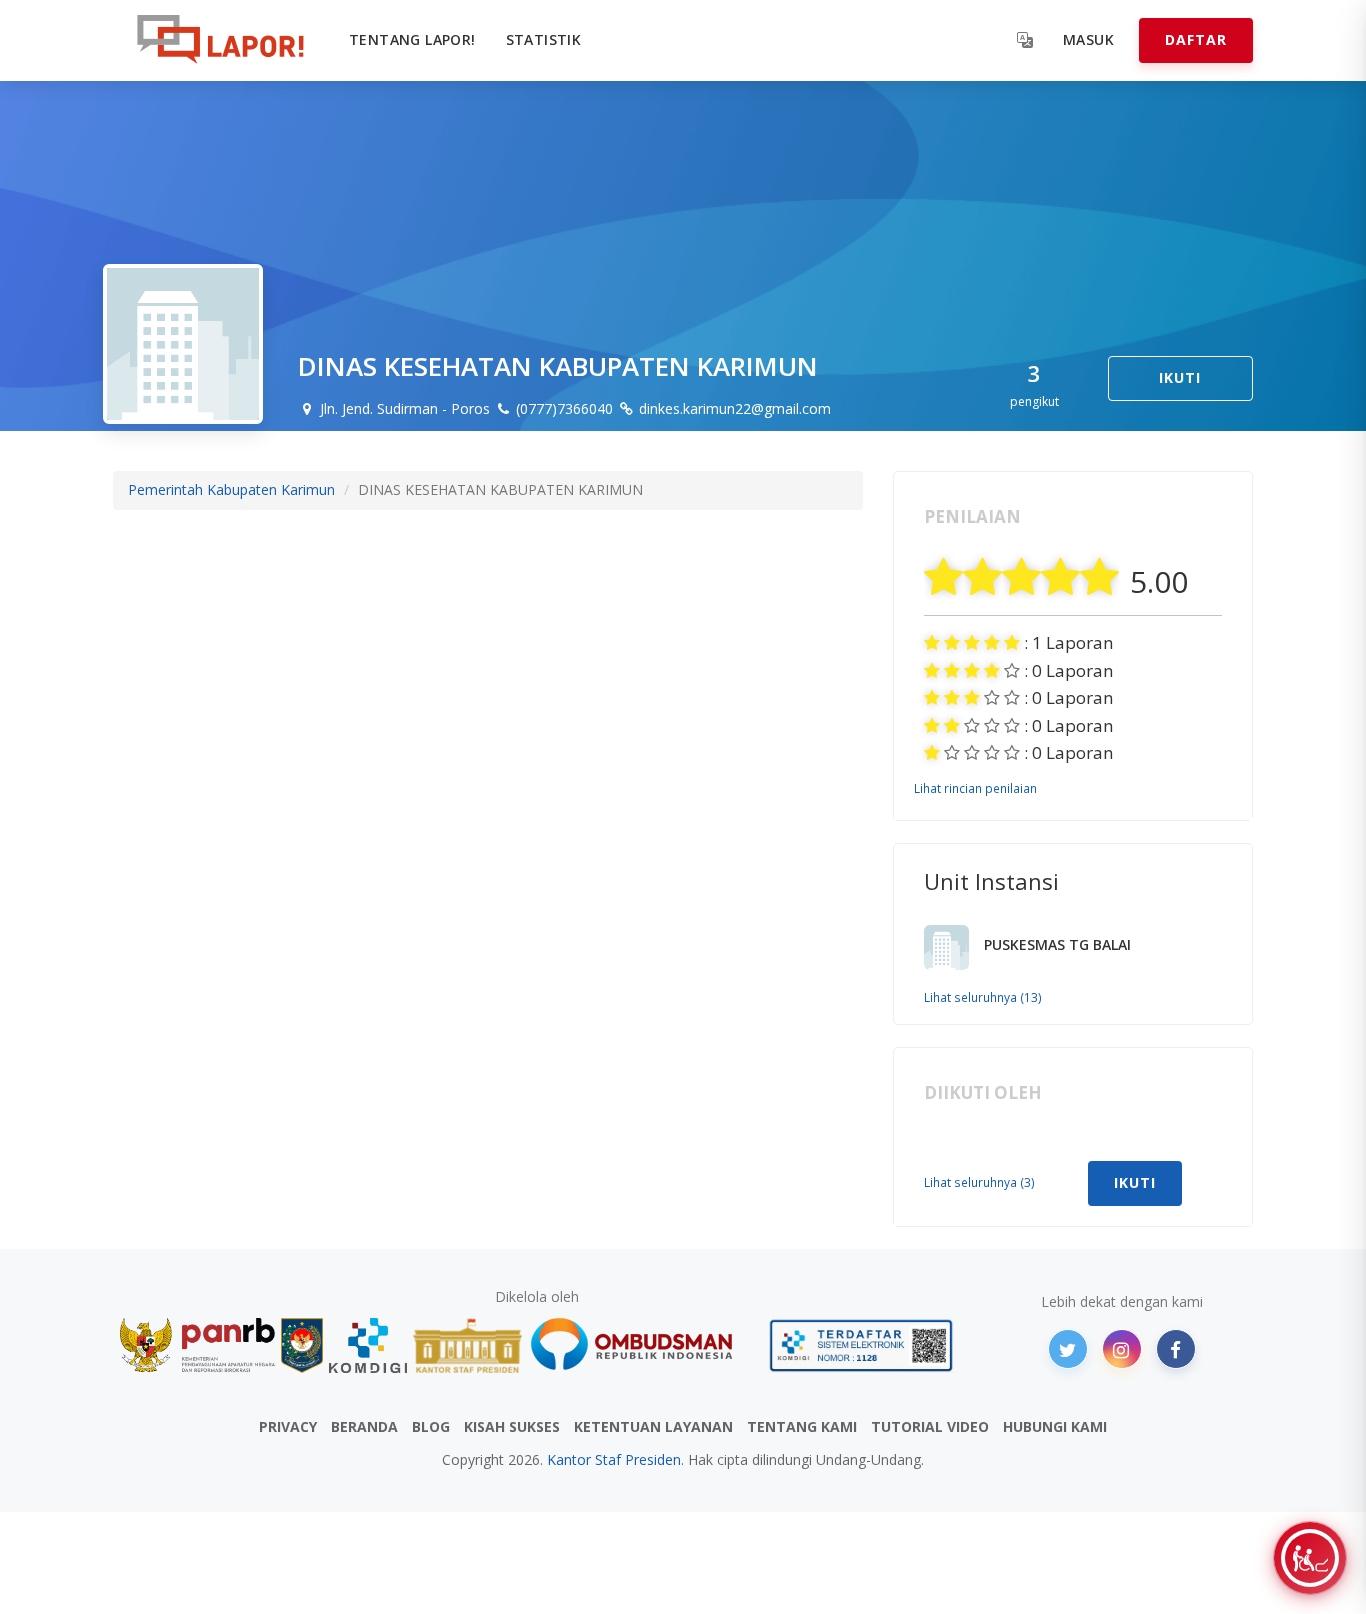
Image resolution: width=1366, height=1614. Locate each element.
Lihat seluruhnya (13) (983, 997)
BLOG (431, 1426)
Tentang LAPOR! (412, 39)
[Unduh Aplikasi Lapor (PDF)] (861, 1345)
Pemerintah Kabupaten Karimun (231, 489)
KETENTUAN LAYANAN (653, 1426)
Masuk (1088, 39)
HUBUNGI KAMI (1055, 1426)
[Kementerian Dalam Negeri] (302, 1345)
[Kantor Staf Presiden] (467, 1345)
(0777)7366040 (562, 408)
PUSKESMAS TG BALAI (1057, 944)
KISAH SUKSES (512, 1426)
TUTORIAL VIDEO (930, 1426)
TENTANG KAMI (802, 1426)
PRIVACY (288, 1426)
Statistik (544, 39)
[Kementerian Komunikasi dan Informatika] (368, 1345)
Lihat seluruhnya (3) (979, 1182)
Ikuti (1180, 377)
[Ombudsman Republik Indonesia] (643, 1345)
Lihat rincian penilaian (975, 788)
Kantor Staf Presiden (614, 1459)
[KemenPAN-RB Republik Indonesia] (197, 1345)
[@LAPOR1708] (1068, 1349)
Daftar (1196, 39)
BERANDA (364, 1426)
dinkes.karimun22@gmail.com (733, 408)
